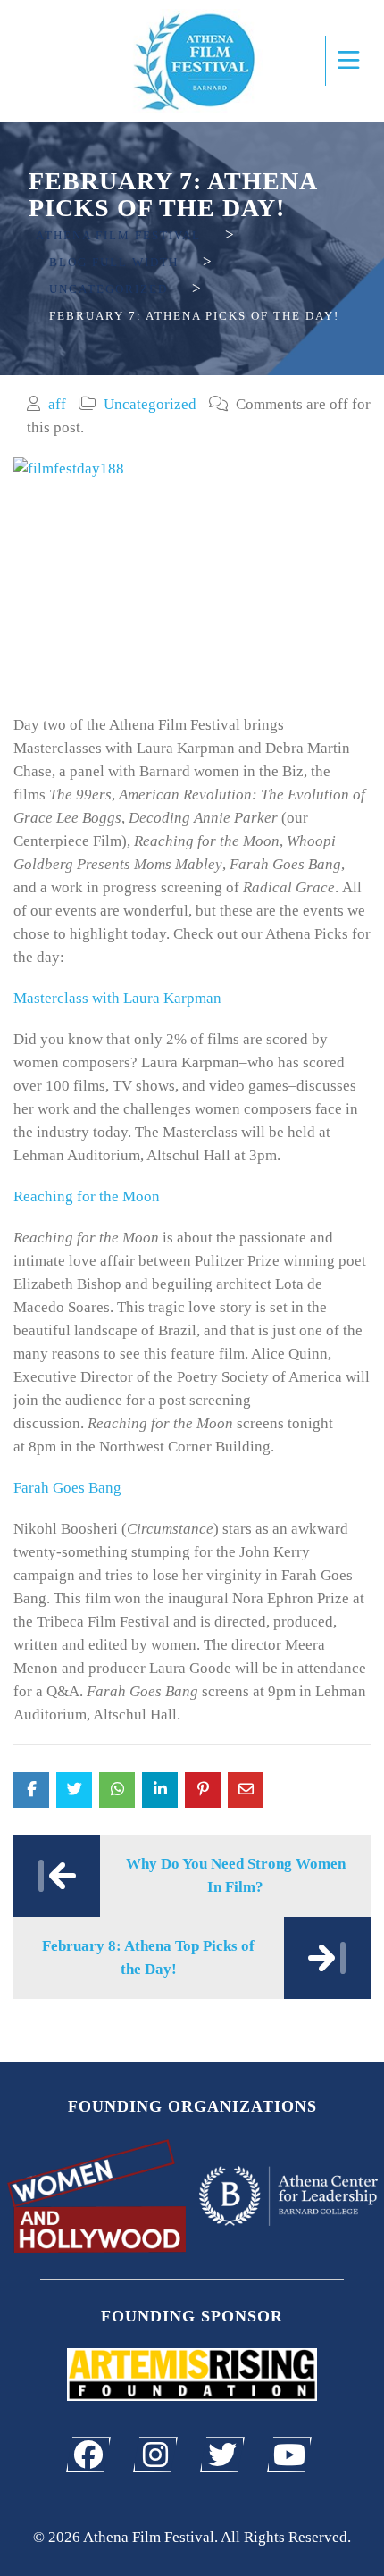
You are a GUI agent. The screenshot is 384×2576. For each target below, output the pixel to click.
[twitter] (222, 2455)
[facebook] (88, 2455)
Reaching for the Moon (87, 1196)
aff (57, 404)
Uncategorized (150, 404)
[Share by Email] (246, 1790)
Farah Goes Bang (69, 1488)
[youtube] (289, 2455)
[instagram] (155, 2455)
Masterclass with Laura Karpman (117, 998)
